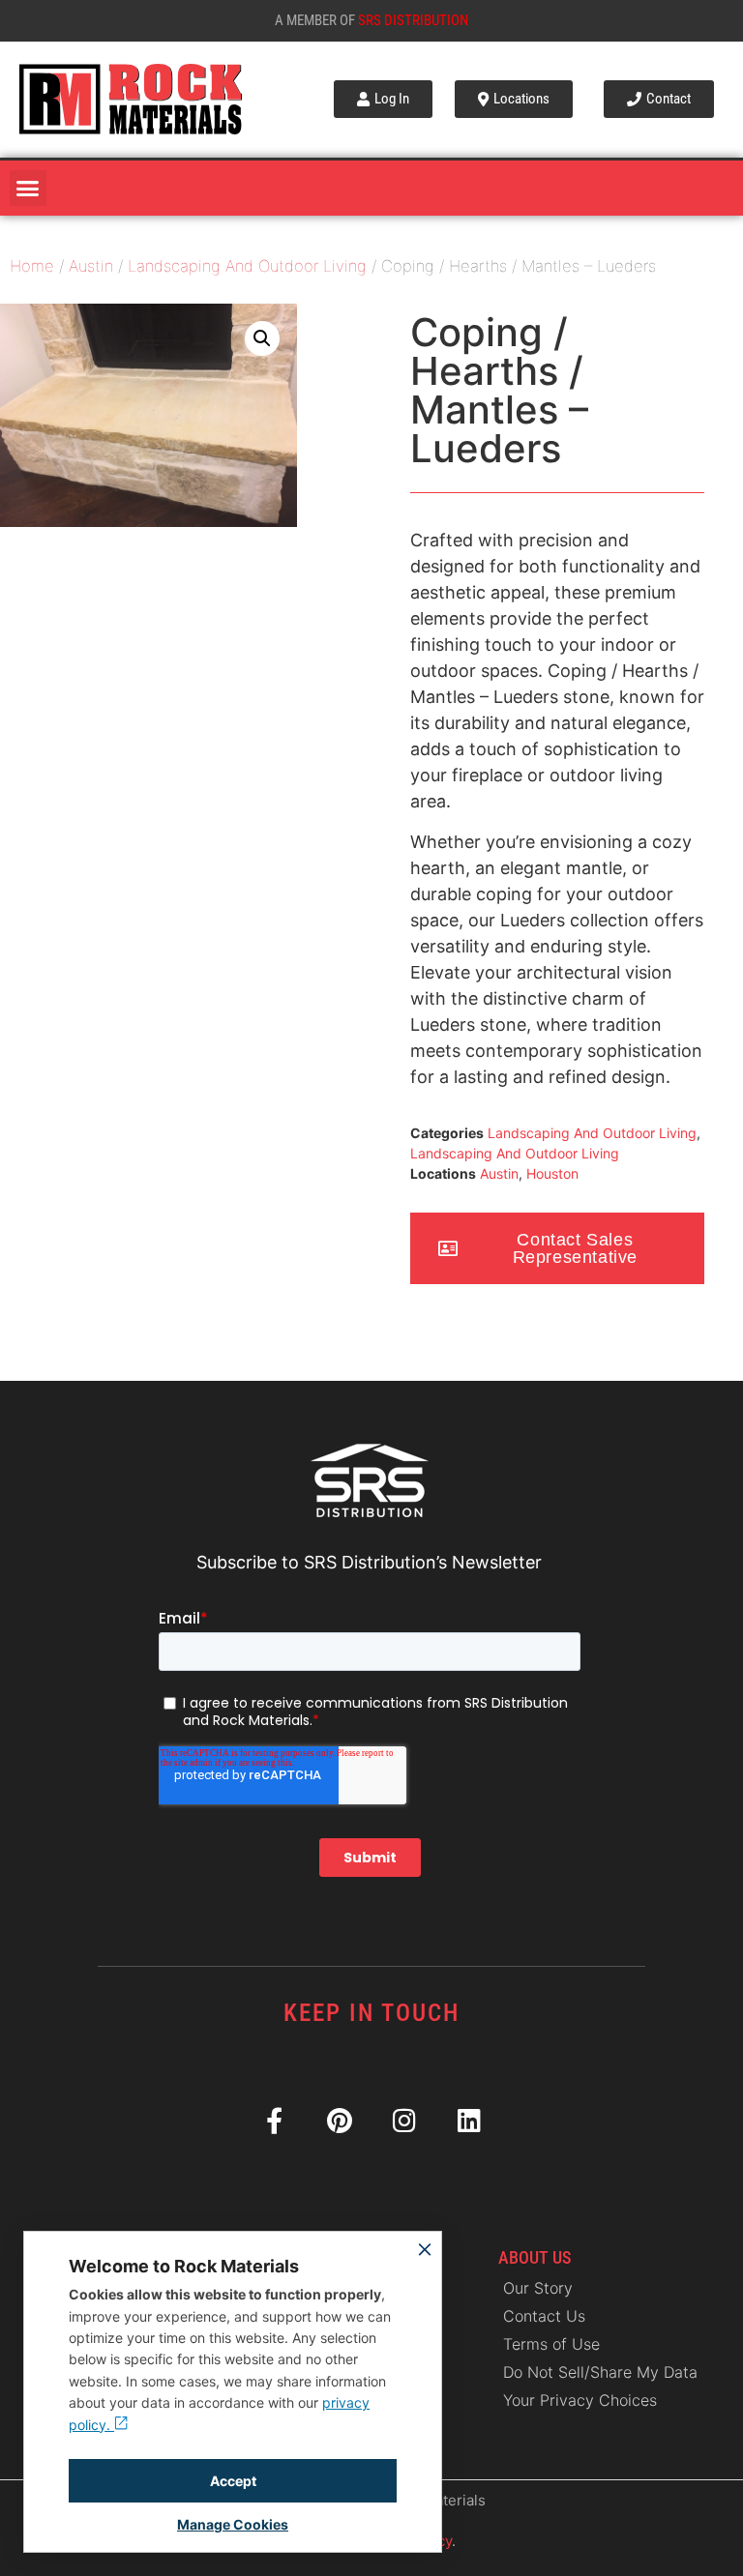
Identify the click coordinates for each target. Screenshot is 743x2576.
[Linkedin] (469, 2120)
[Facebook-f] (274, 2120)
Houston (552, 1173)
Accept (233, 2481)
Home (32, 266)
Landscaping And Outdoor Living (247, 266)
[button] (28, 189)
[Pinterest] (339, 2120)
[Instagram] (404, 2120)
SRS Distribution (413, 20)
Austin (91, 266)
